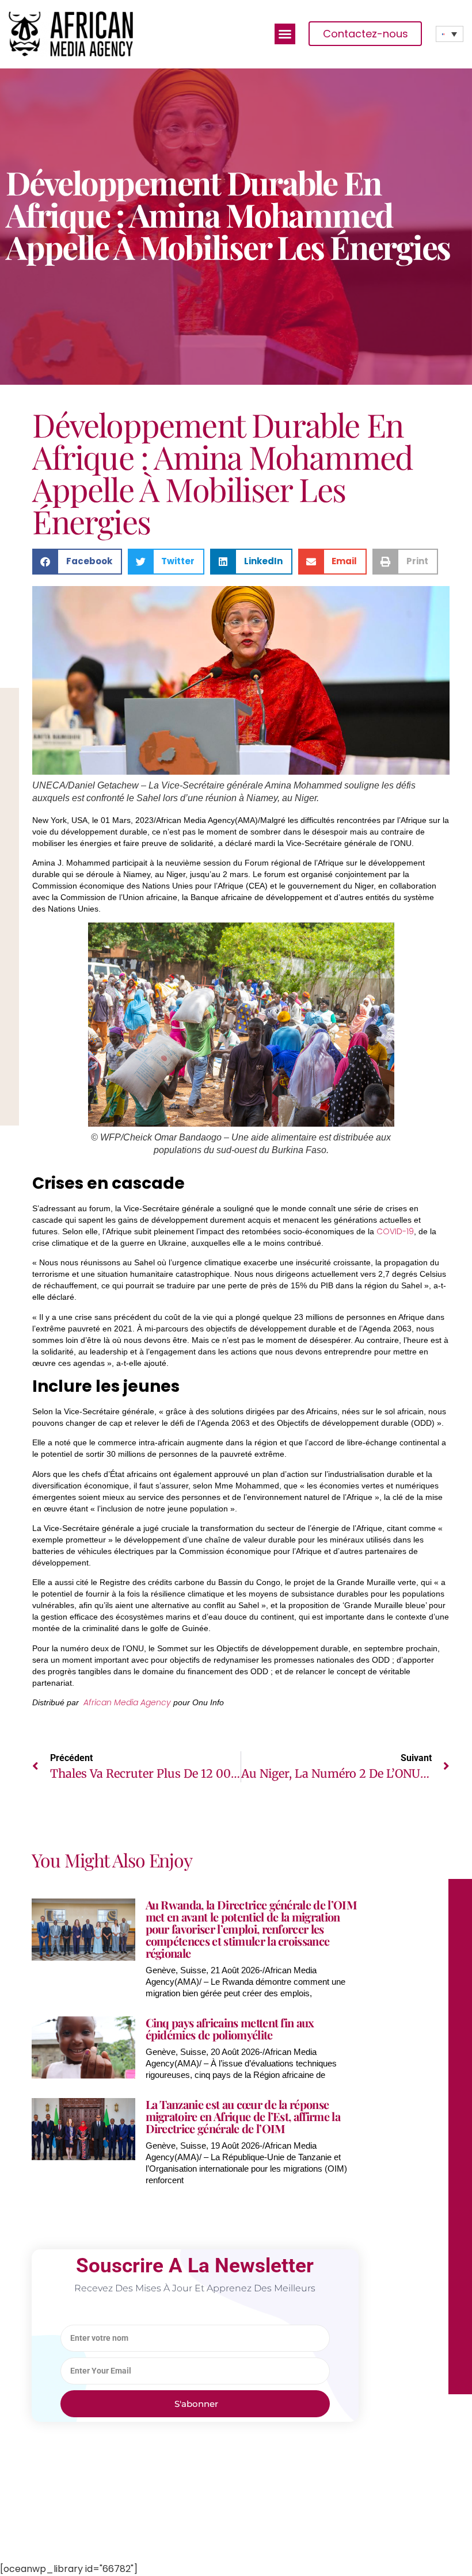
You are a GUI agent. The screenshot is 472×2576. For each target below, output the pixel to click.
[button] (285, 34)
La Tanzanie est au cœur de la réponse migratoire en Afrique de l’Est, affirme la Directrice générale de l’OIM (243, 2116)
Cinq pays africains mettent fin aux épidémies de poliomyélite (230, 2028)
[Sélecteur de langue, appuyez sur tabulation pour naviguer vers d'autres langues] (450, 34)
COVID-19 (395, 1231)
